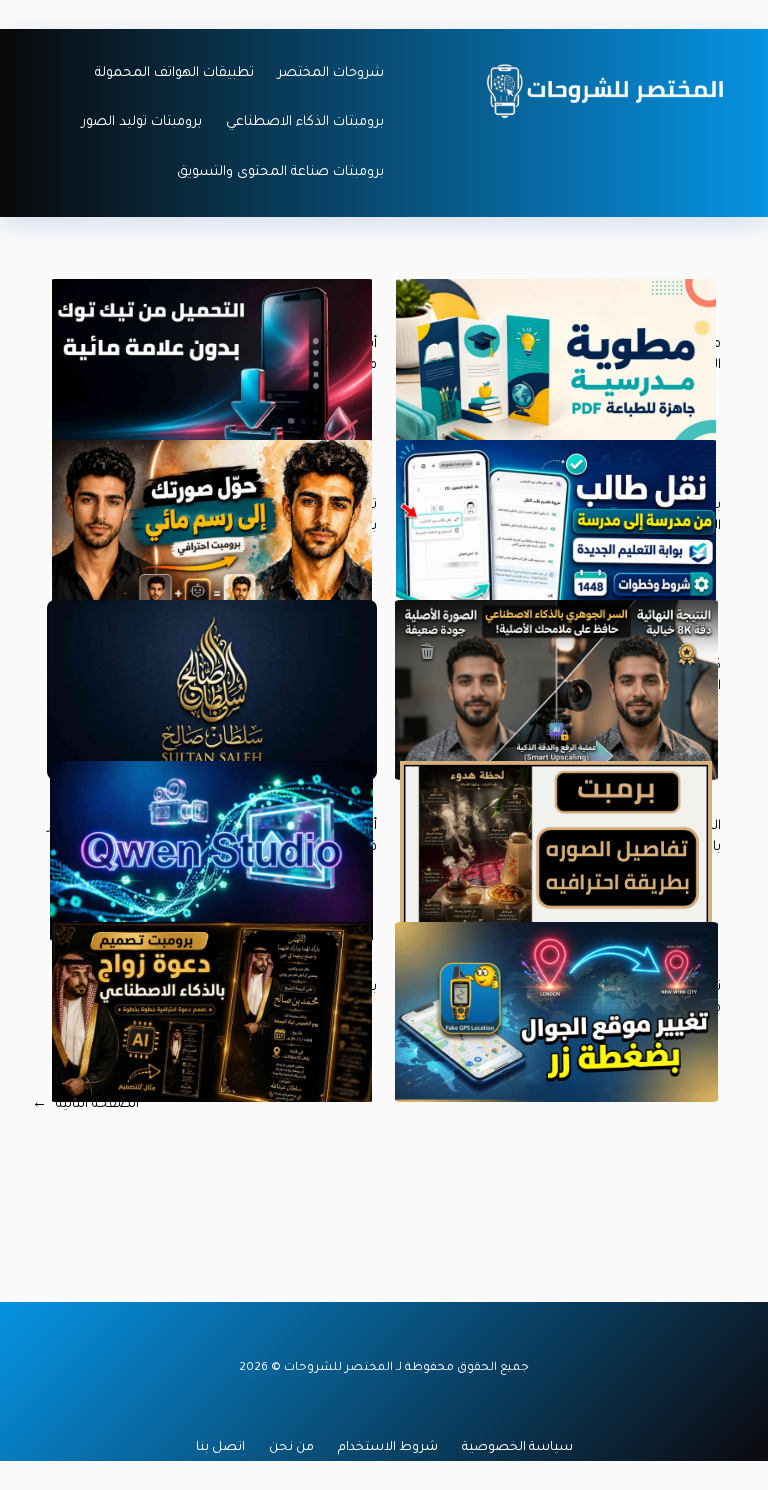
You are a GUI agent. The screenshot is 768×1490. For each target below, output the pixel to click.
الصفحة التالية (85, 1104)
